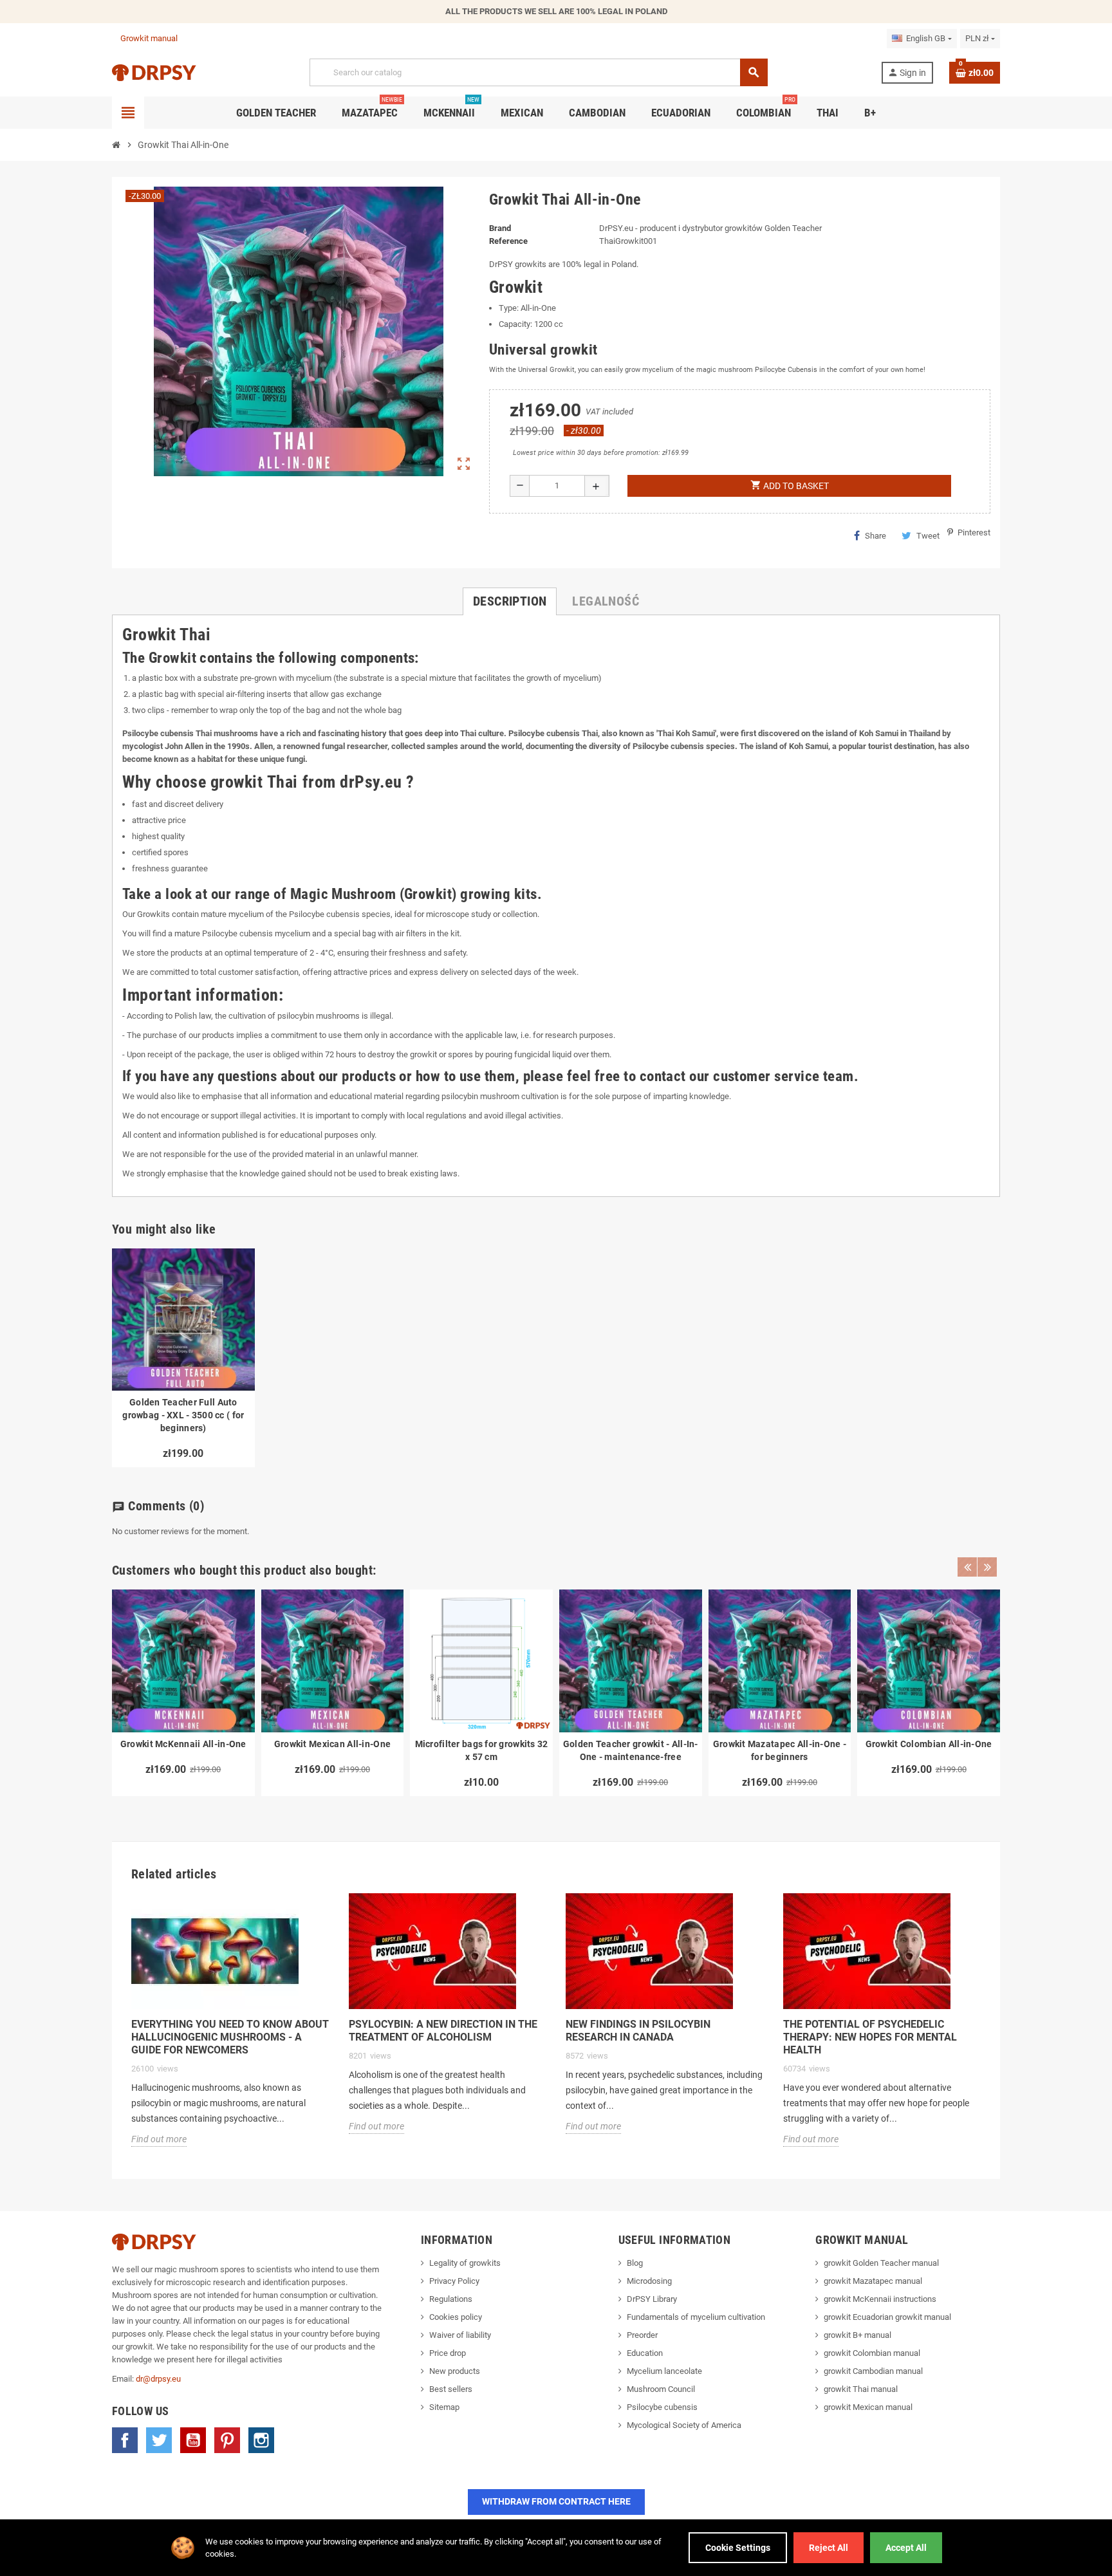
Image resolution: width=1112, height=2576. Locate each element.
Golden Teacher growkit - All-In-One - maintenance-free (631, 1750)
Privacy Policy (454, 2281)
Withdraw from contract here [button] (556, 2501)
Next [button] (987, 1567)
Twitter (159, 2440)
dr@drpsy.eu (158, 2379)
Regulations (451, 2299)
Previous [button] (967, 1567)
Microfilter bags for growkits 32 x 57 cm (482, 1750)
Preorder (642, 2335)
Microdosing (649, 2281)
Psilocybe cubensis (662, 2407)
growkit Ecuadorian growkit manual (887, 2317)
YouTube (193, 2440)
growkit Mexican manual (868, 2407)
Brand (500, 228)
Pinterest (227, 2440)
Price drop (448, 2353)
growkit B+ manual (857, 2335)
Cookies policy (456, 2317)
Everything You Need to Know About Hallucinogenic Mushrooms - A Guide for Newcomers (230, 2037)
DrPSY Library (652, 2299)
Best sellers (451, 2389)
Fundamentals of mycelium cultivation (696, 2317)
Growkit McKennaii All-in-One (183, 1744)
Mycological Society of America (684, 2425)
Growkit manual (149, 38)
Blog (635, 2263)
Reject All (829, 2548)
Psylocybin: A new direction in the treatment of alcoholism (443, 2031)
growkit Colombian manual (872, 2353)
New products (455, 2371)
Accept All (906, 2548)
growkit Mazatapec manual (873, 2281)
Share (876, 536)
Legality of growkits (465, 2263)
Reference (508, 241)
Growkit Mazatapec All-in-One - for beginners (780, 1750)
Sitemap (444, 2407)
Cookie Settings (738, 2548)
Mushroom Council (661, 2389)
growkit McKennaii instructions (880, 2299)
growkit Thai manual (861, 2389)
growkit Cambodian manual (873, 2371)
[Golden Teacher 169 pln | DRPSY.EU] (154, 72)
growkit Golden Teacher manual (881, 2263)
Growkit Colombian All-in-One (929, 1744)
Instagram (261, 2440)
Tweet (928, 536)
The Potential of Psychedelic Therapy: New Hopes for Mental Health (870, 2037)
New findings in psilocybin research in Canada (638, 2031)
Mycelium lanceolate (664, 2371)
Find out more (159, 2139)
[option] (183, 1693)
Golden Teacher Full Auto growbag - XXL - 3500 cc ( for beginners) (183, 1415)
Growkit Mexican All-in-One (332, 1744)
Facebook (125, 2440)
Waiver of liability (460, 2335)
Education (645, 2353)
